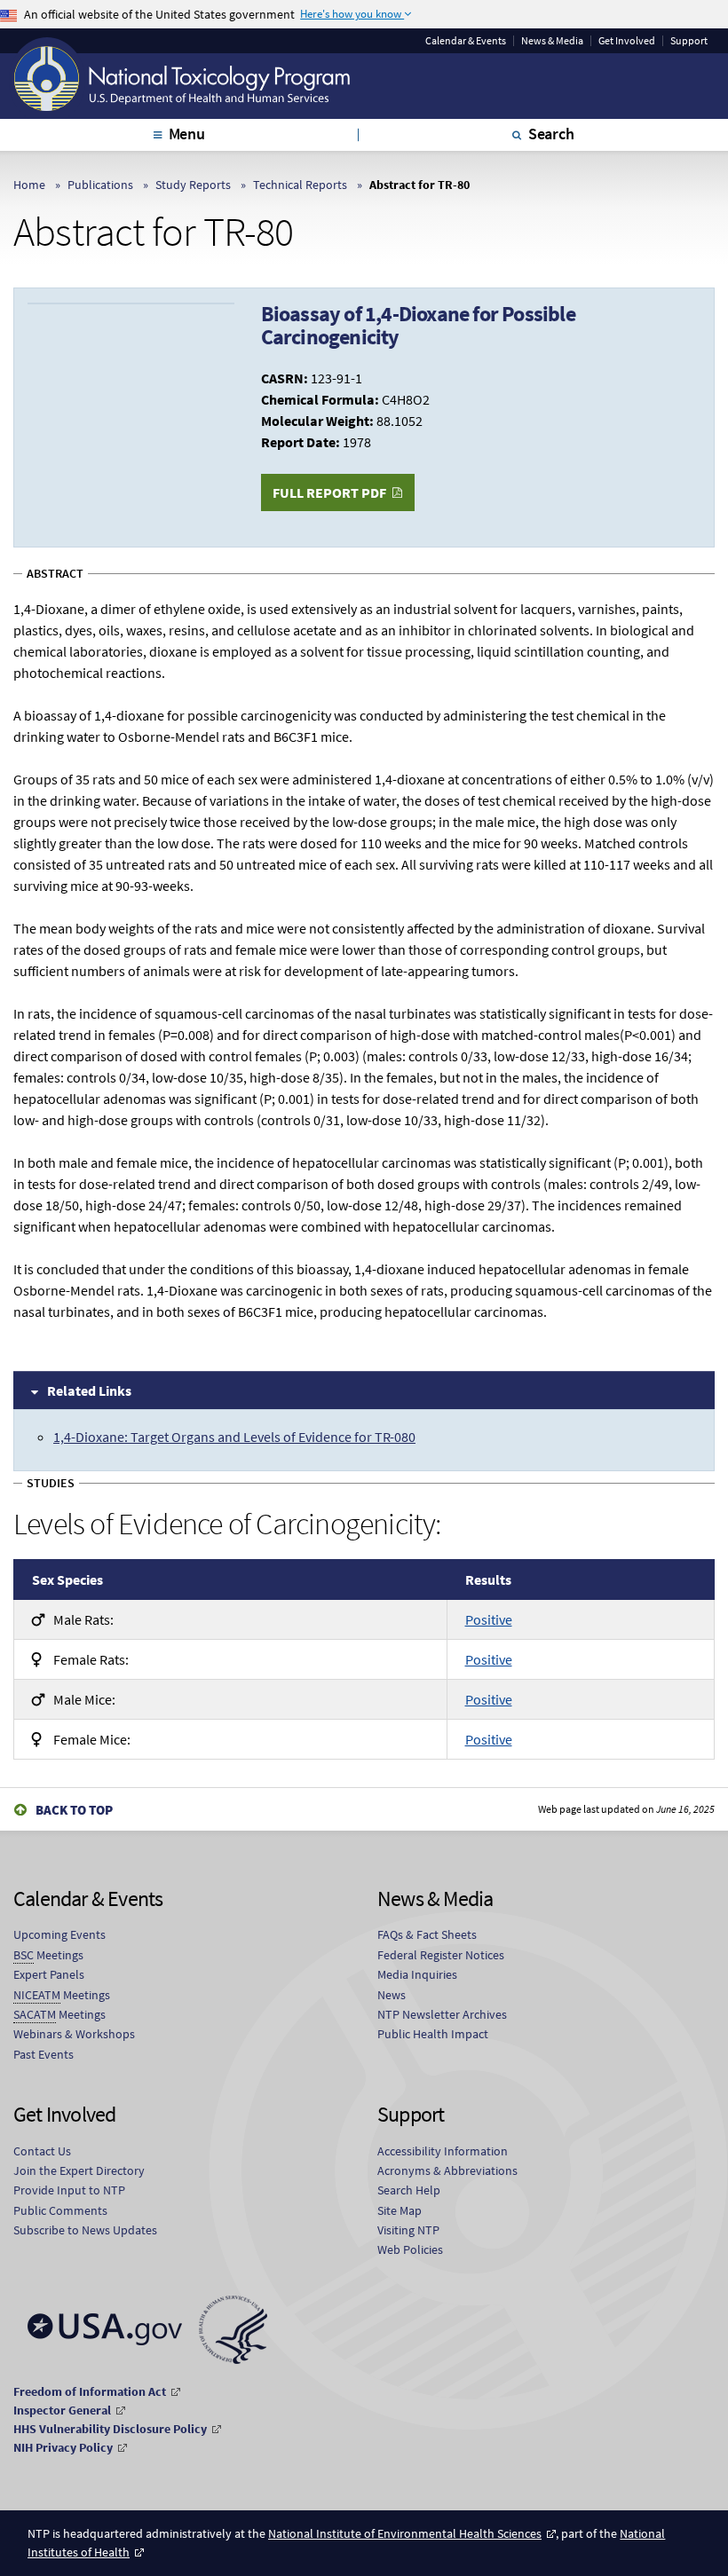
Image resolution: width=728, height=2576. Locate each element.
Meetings (48, 1955)
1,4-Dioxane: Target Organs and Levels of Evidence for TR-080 (234, 1437)
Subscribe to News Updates (85, 2230)
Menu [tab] (187, 134)
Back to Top (74, 1810)
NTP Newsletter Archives (442, 2014)
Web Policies (410, 2249)
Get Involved (627, 41)
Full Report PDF (329, 492)
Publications (100, 185)
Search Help (409, 2190)
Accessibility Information (443, 2151)
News (392, 1995)
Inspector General (62, 2410)
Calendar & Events (466, 41)
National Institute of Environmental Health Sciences (405, 2533)
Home (29, 185)
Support (689, 41)
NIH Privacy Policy (63, 2447)
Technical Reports (300, 185)
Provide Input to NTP (69, 2190)
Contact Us (42, 2151)
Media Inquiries (417, 1974)
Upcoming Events (59, 1934)
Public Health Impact (433, 2034)
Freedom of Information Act (90, 2391)
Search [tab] (551, 134)
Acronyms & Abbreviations (447, 2170)
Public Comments (60, 2210)
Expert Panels (49, 1974)
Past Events (44, 2054)
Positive (489, 1619)
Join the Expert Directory (79, 2170)
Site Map (400, 2210)
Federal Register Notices (441, 1955)
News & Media (552, 41)
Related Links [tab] (89, 1390)
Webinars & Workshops (74, 2034)
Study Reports (193, 185)
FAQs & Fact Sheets (427, 1934)
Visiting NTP (408, 2230)
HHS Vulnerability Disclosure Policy (110, 2429)
